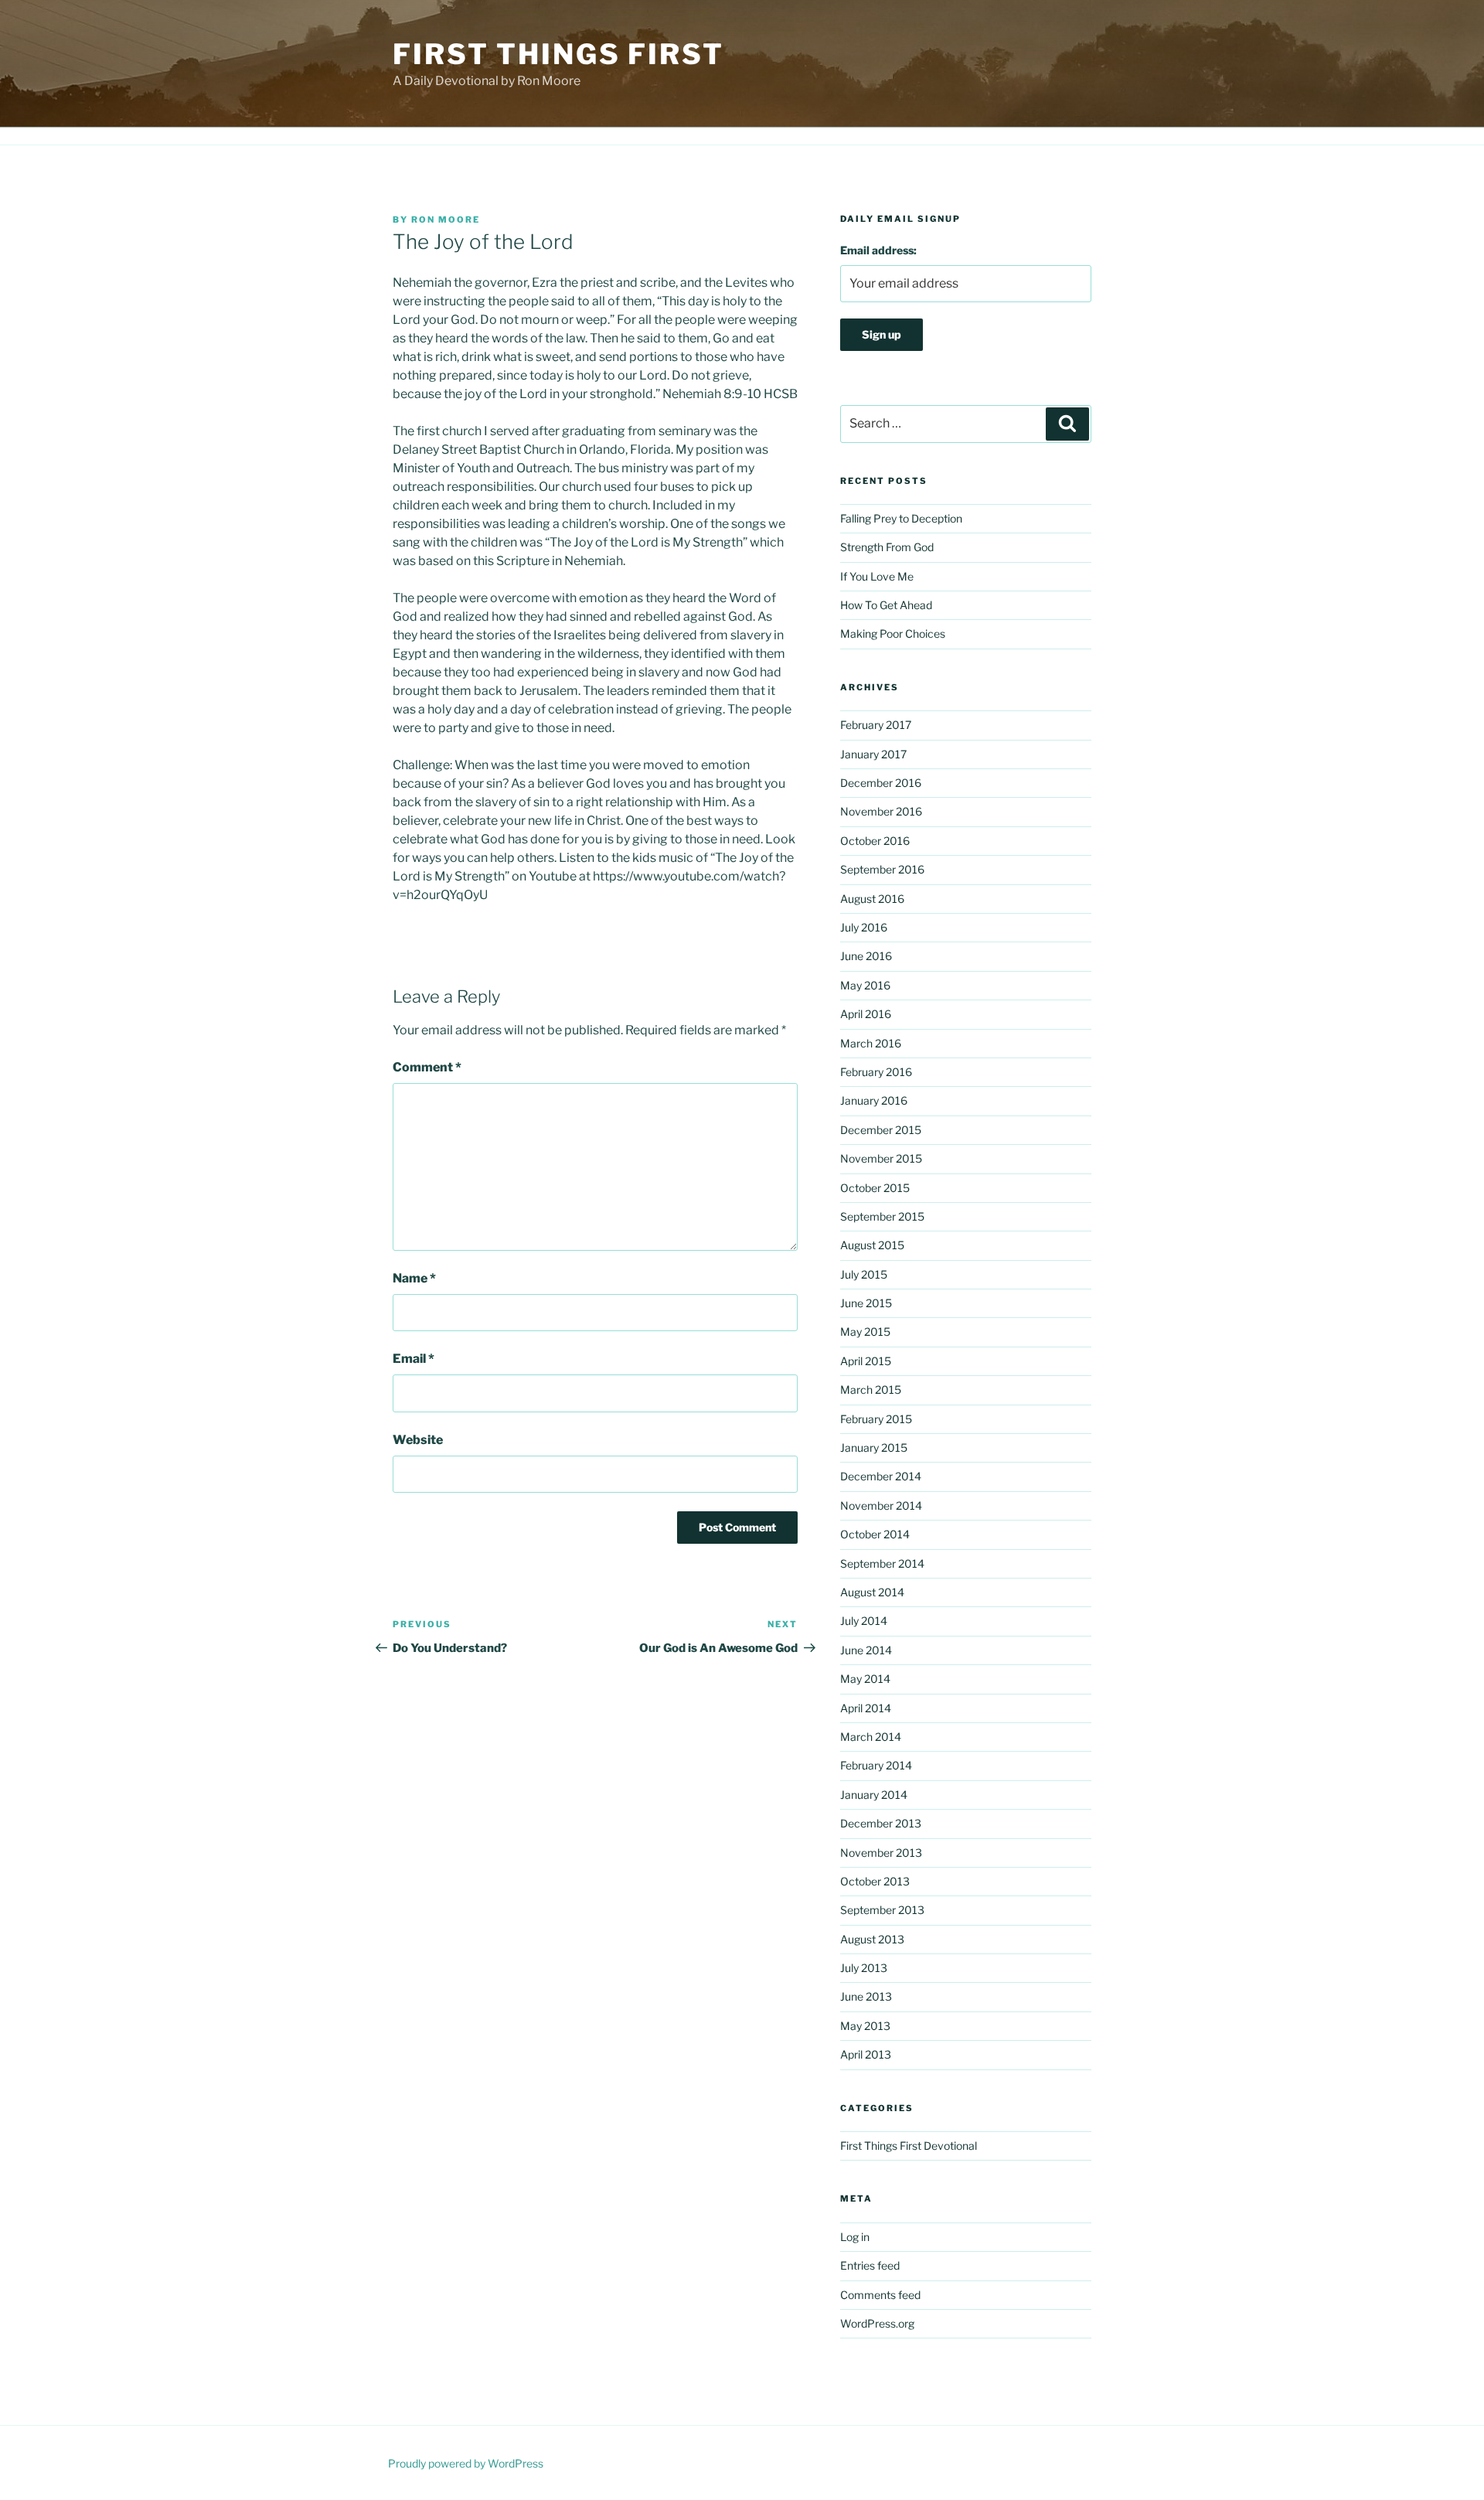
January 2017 (873, 754)
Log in (855, 2237)
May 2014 (865, 1679)
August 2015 (872, 1245)
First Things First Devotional (909, 2146)
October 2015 (875, 1188)
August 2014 (872, 1592)
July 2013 (864, 1968)
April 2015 (866, 1361)
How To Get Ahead (886, 605)
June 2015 (866, 1303)
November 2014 (881, 1505)
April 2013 (866, 2054)
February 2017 (876, 725)
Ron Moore (446, 220)
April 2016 (866, 1014)
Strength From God (887, 547)
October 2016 (875, 841)
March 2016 (871, 1043)
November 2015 (881, 1158)
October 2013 (875, 1881)
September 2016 (882, 869)
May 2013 (865, 2026)
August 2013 (872, 1939)
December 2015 (881, 1130)
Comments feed (880, 2295)
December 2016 (881, 783)
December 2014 (881, 1476)
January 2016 (874, 1100)
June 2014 (866, 1650)
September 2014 (882, 1563)
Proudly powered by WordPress (466, 2463)
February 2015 (876, 1419)
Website (418, 1440)
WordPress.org (877, 2323)
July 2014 (864, 1621)
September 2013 (882, 1910)
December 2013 (881, 1823)
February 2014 (876, 1765)
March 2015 (871, 1390)
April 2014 (866, 1708)
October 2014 (875, 1534)
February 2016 (876, 1072)
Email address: (878, 250)
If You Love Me (877, 576)
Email (414, 1359)
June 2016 (866, 956)
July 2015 (864, 1274)
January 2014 (874, 1795)
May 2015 (865, 1332)
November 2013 (881, 1853)
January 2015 (874, 1448)
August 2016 (872, 899)
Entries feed (870, 2265)
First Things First (558, 54)
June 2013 (866, 1996)
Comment (427, 1067)
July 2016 (864, 927)
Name (414, 1278)
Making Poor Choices (893, 634)
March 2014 (871, 1737)
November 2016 (881, 811)
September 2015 (882, 1216)
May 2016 (865, 985)
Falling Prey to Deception (901, 518)
